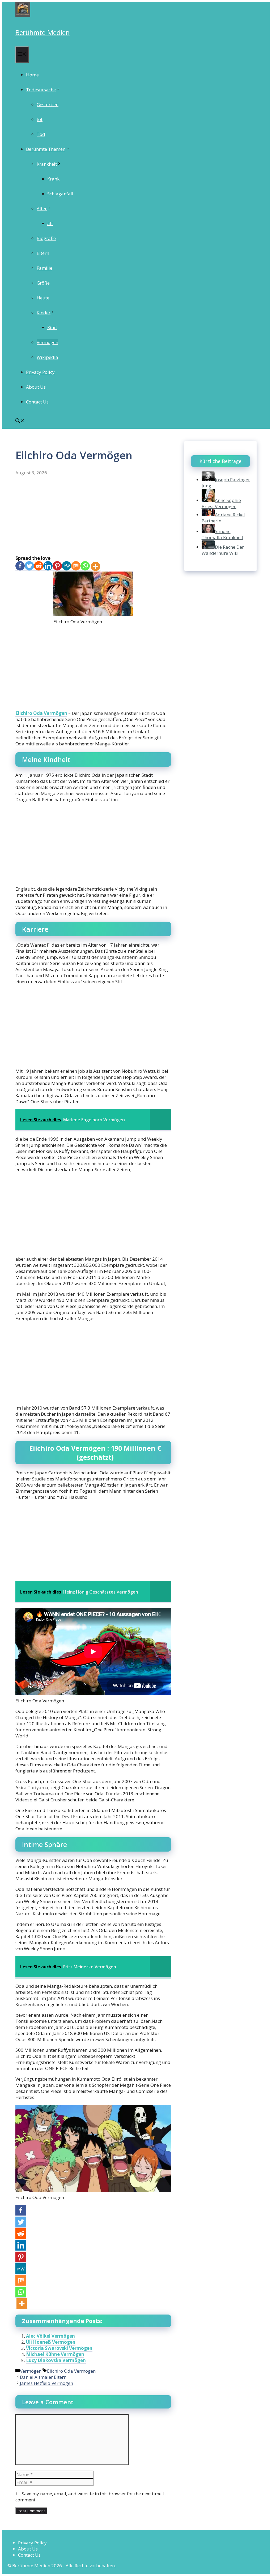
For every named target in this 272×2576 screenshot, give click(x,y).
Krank (53, 179)
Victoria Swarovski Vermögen (59, 2348)
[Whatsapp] (85, 566)
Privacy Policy (40, 372)
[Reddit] (39, 566)
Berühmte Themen (46, 149)
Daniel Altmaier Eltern (43, 2377)
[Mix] (76, 566)
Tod (41, 134)
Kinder (44, 313)
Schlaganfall (60, 194)
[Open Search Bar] (20, 421)
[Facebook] (20, 566)
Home (32, 75)
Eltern (43, 253)
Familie (44, 268)
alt (50, 223)
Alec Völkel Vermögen (50, 2336)
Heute (43, 298)
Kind (52, 327)
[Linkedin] (48, 566)
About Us (36, 387)
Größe (43, 283)
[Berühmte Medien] (23, 15)
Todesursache (41, 90)
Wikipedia (47, 357)
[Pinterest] (57, 566)
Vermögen (47, 342)
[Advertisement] (93, 516)
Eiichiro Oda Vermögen (41, 713)
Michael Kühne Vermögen (55, 2354)
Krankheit (47, 164)
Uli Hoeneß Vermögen (51, 2342)
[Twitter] (29, 566)
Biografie (46, 238)
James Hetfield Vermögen (46, 2383)
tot (40, 119)
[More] (95, 566)
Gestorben (48, 104)
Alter (42, 209)
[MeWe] (67, 566)
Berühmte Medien (42, 32)
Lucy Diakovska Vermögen (56, 2360)
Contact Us (37, 402)
